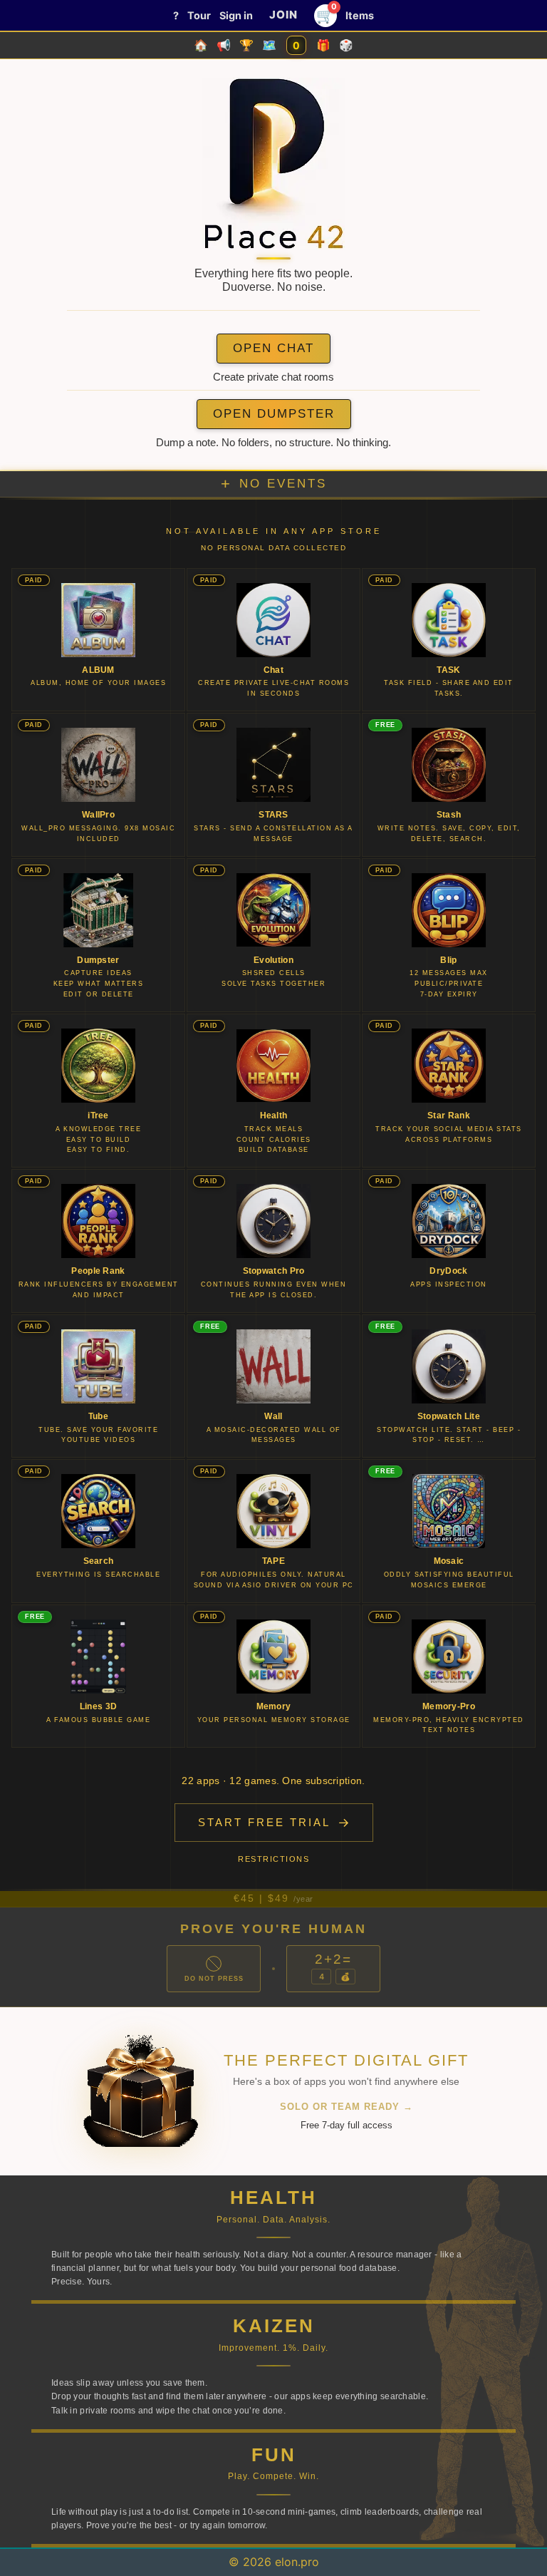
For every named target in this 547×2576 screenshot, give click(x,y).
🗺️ (269, 45)
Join (283, 15)
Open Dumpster (274, 414)
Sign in (236, 15)
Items (360, 15)
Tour (199, 15)
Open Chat (273, 348)
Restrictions (273, 1859)
